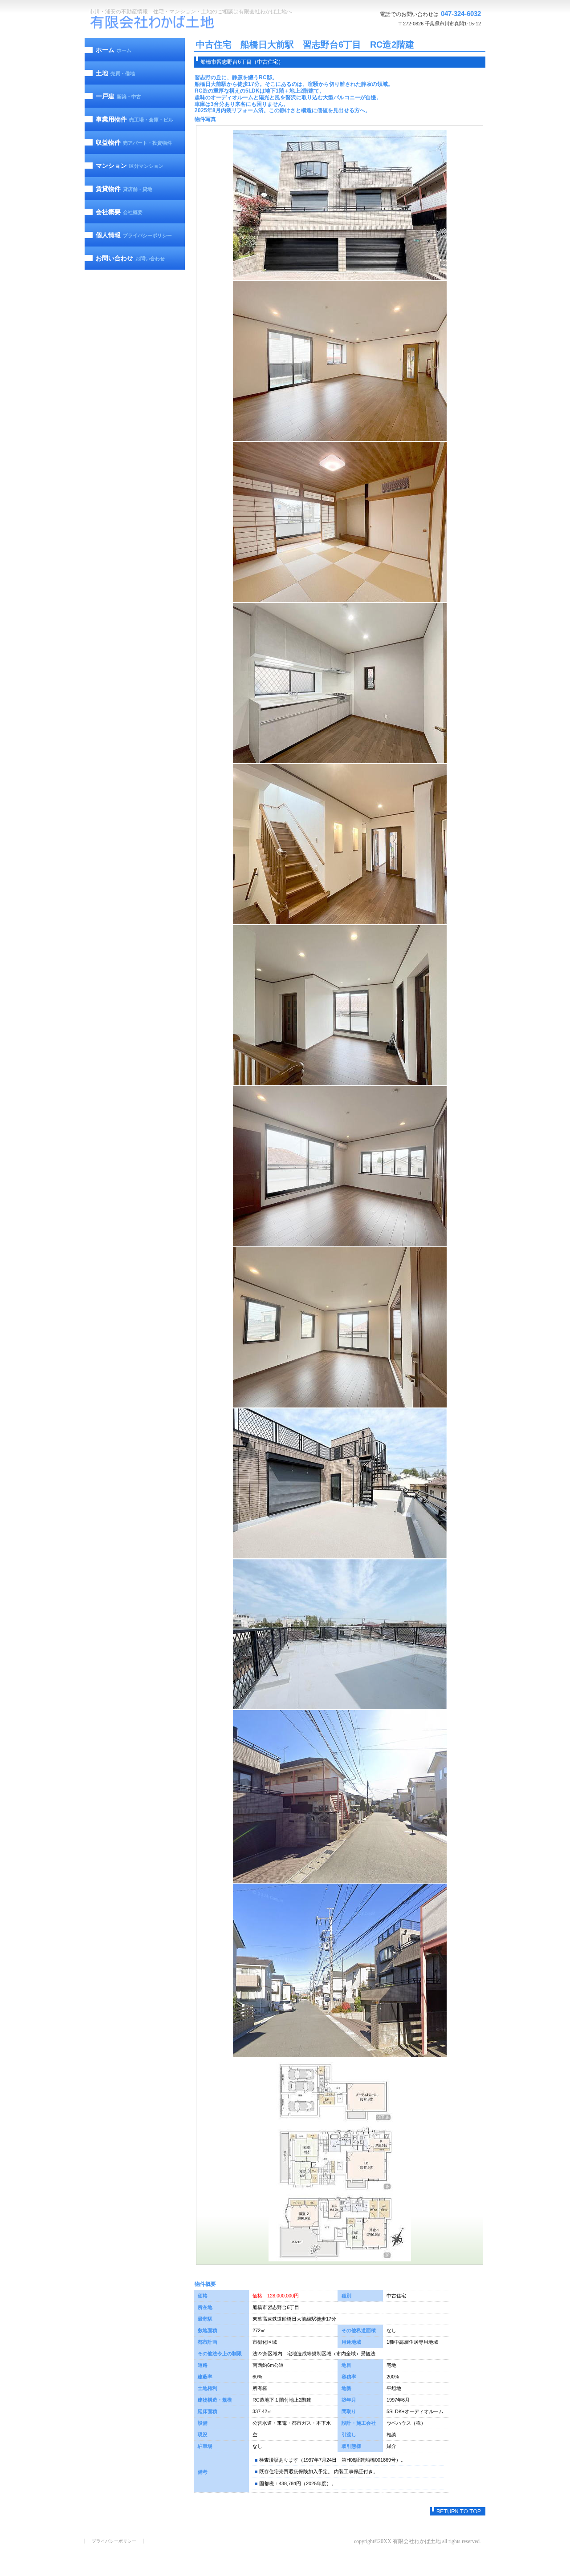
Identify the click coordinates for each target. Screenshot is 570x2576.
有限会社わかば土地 (154, 23)
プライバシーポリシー (114, 2541)
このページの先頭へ (458, 2511)
